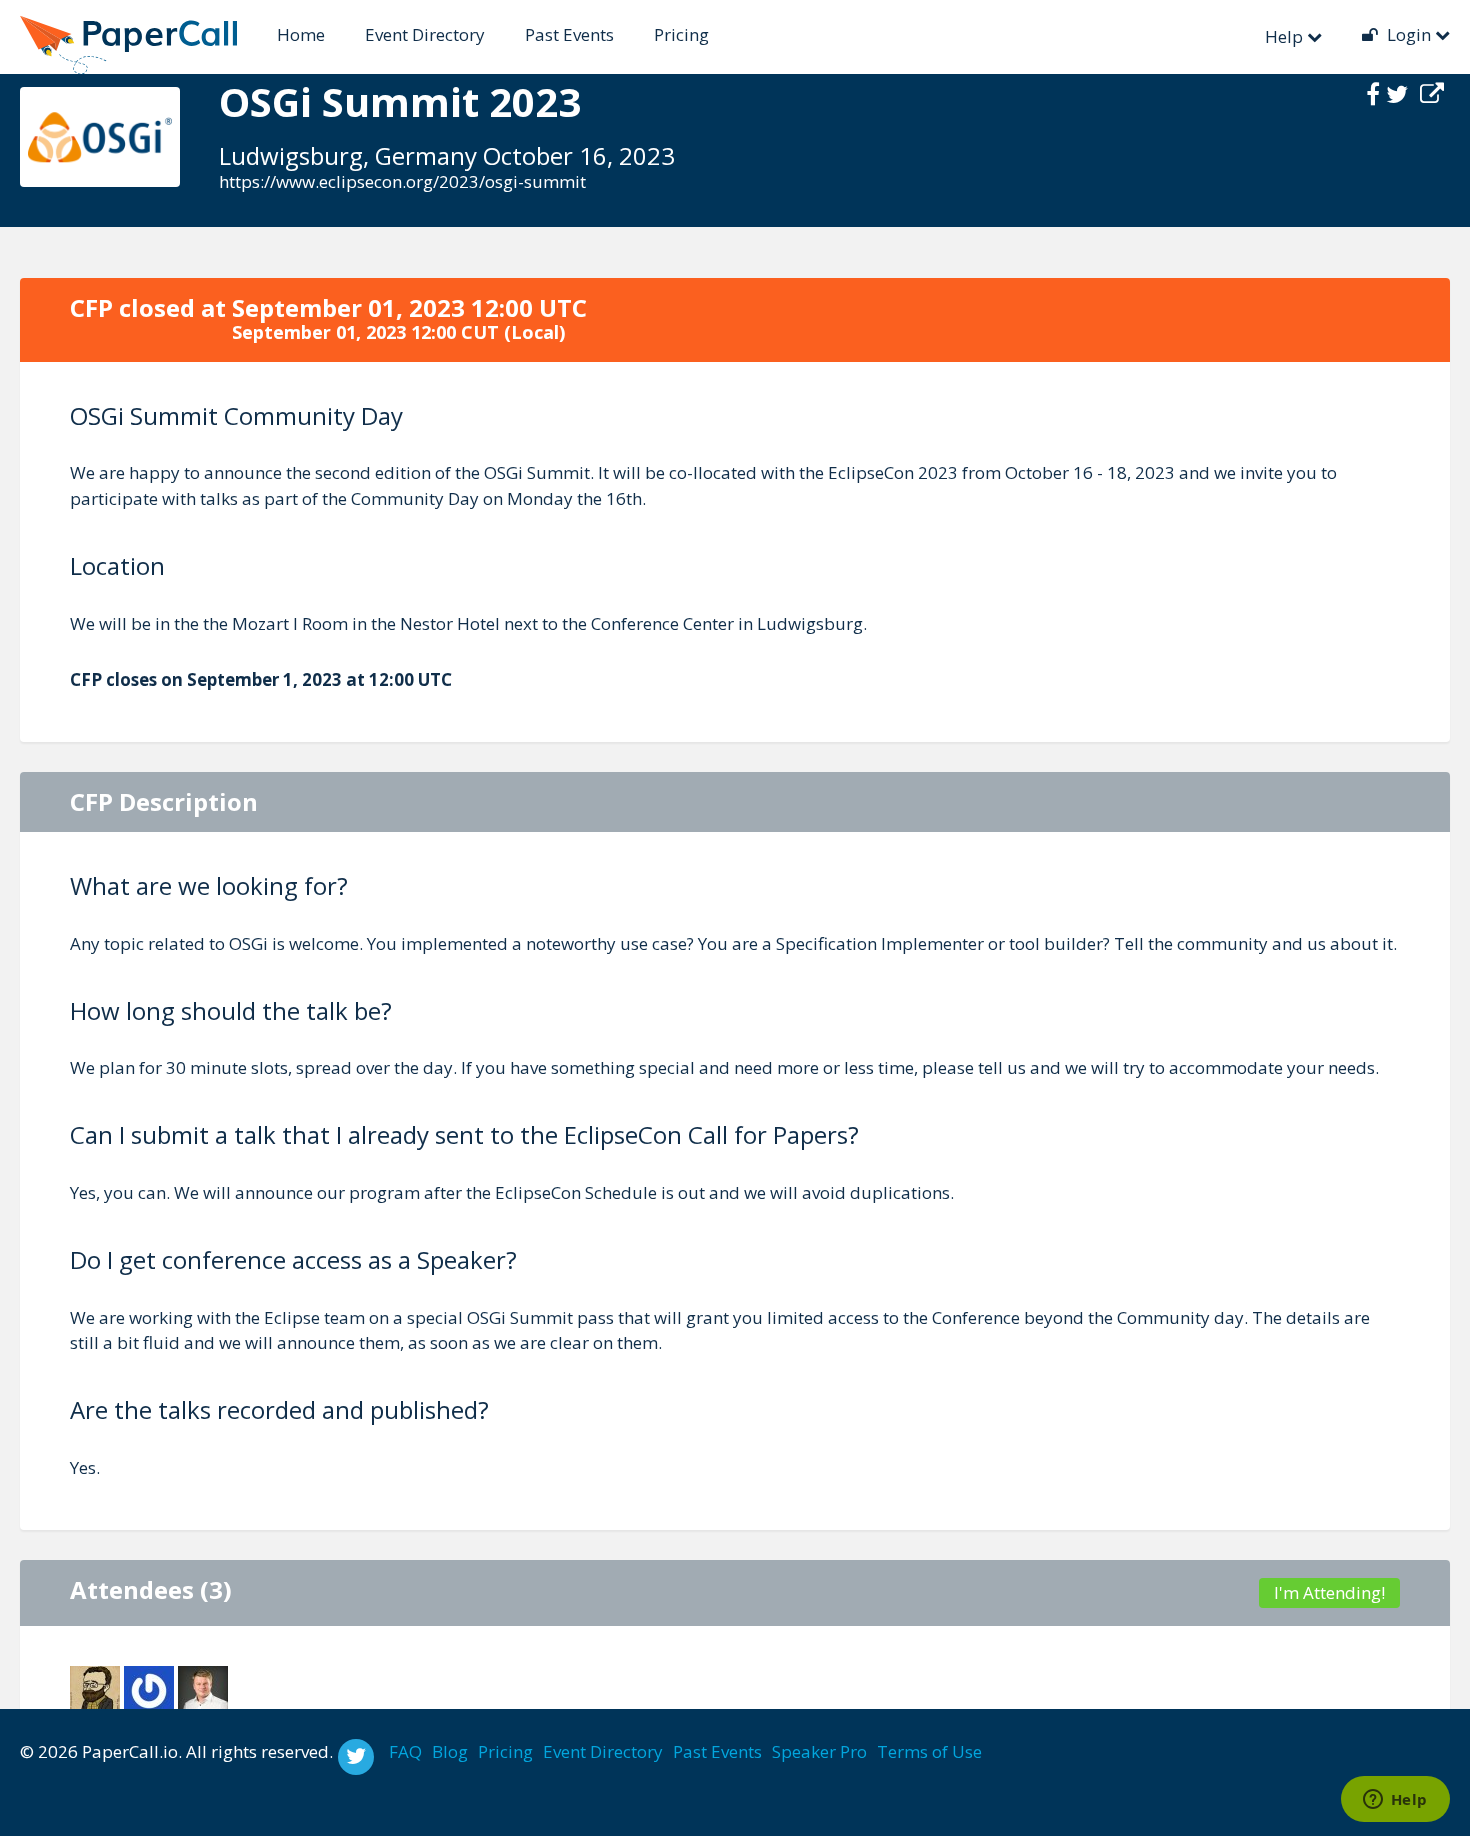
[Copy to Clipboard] (1432, 94)
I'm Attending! (1329, 1592)
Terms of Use (929, 1751)
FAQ (405, 1751)
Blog (450, 1751)
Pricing (681, 34)
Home (301, 34)
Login (1409, 34)
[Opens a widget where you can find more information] (1395, 1801)
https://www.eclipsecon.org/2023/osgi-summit (402, 181)
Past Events (569, 34)
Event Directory (425, 34)
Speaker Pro (819, 1751)
